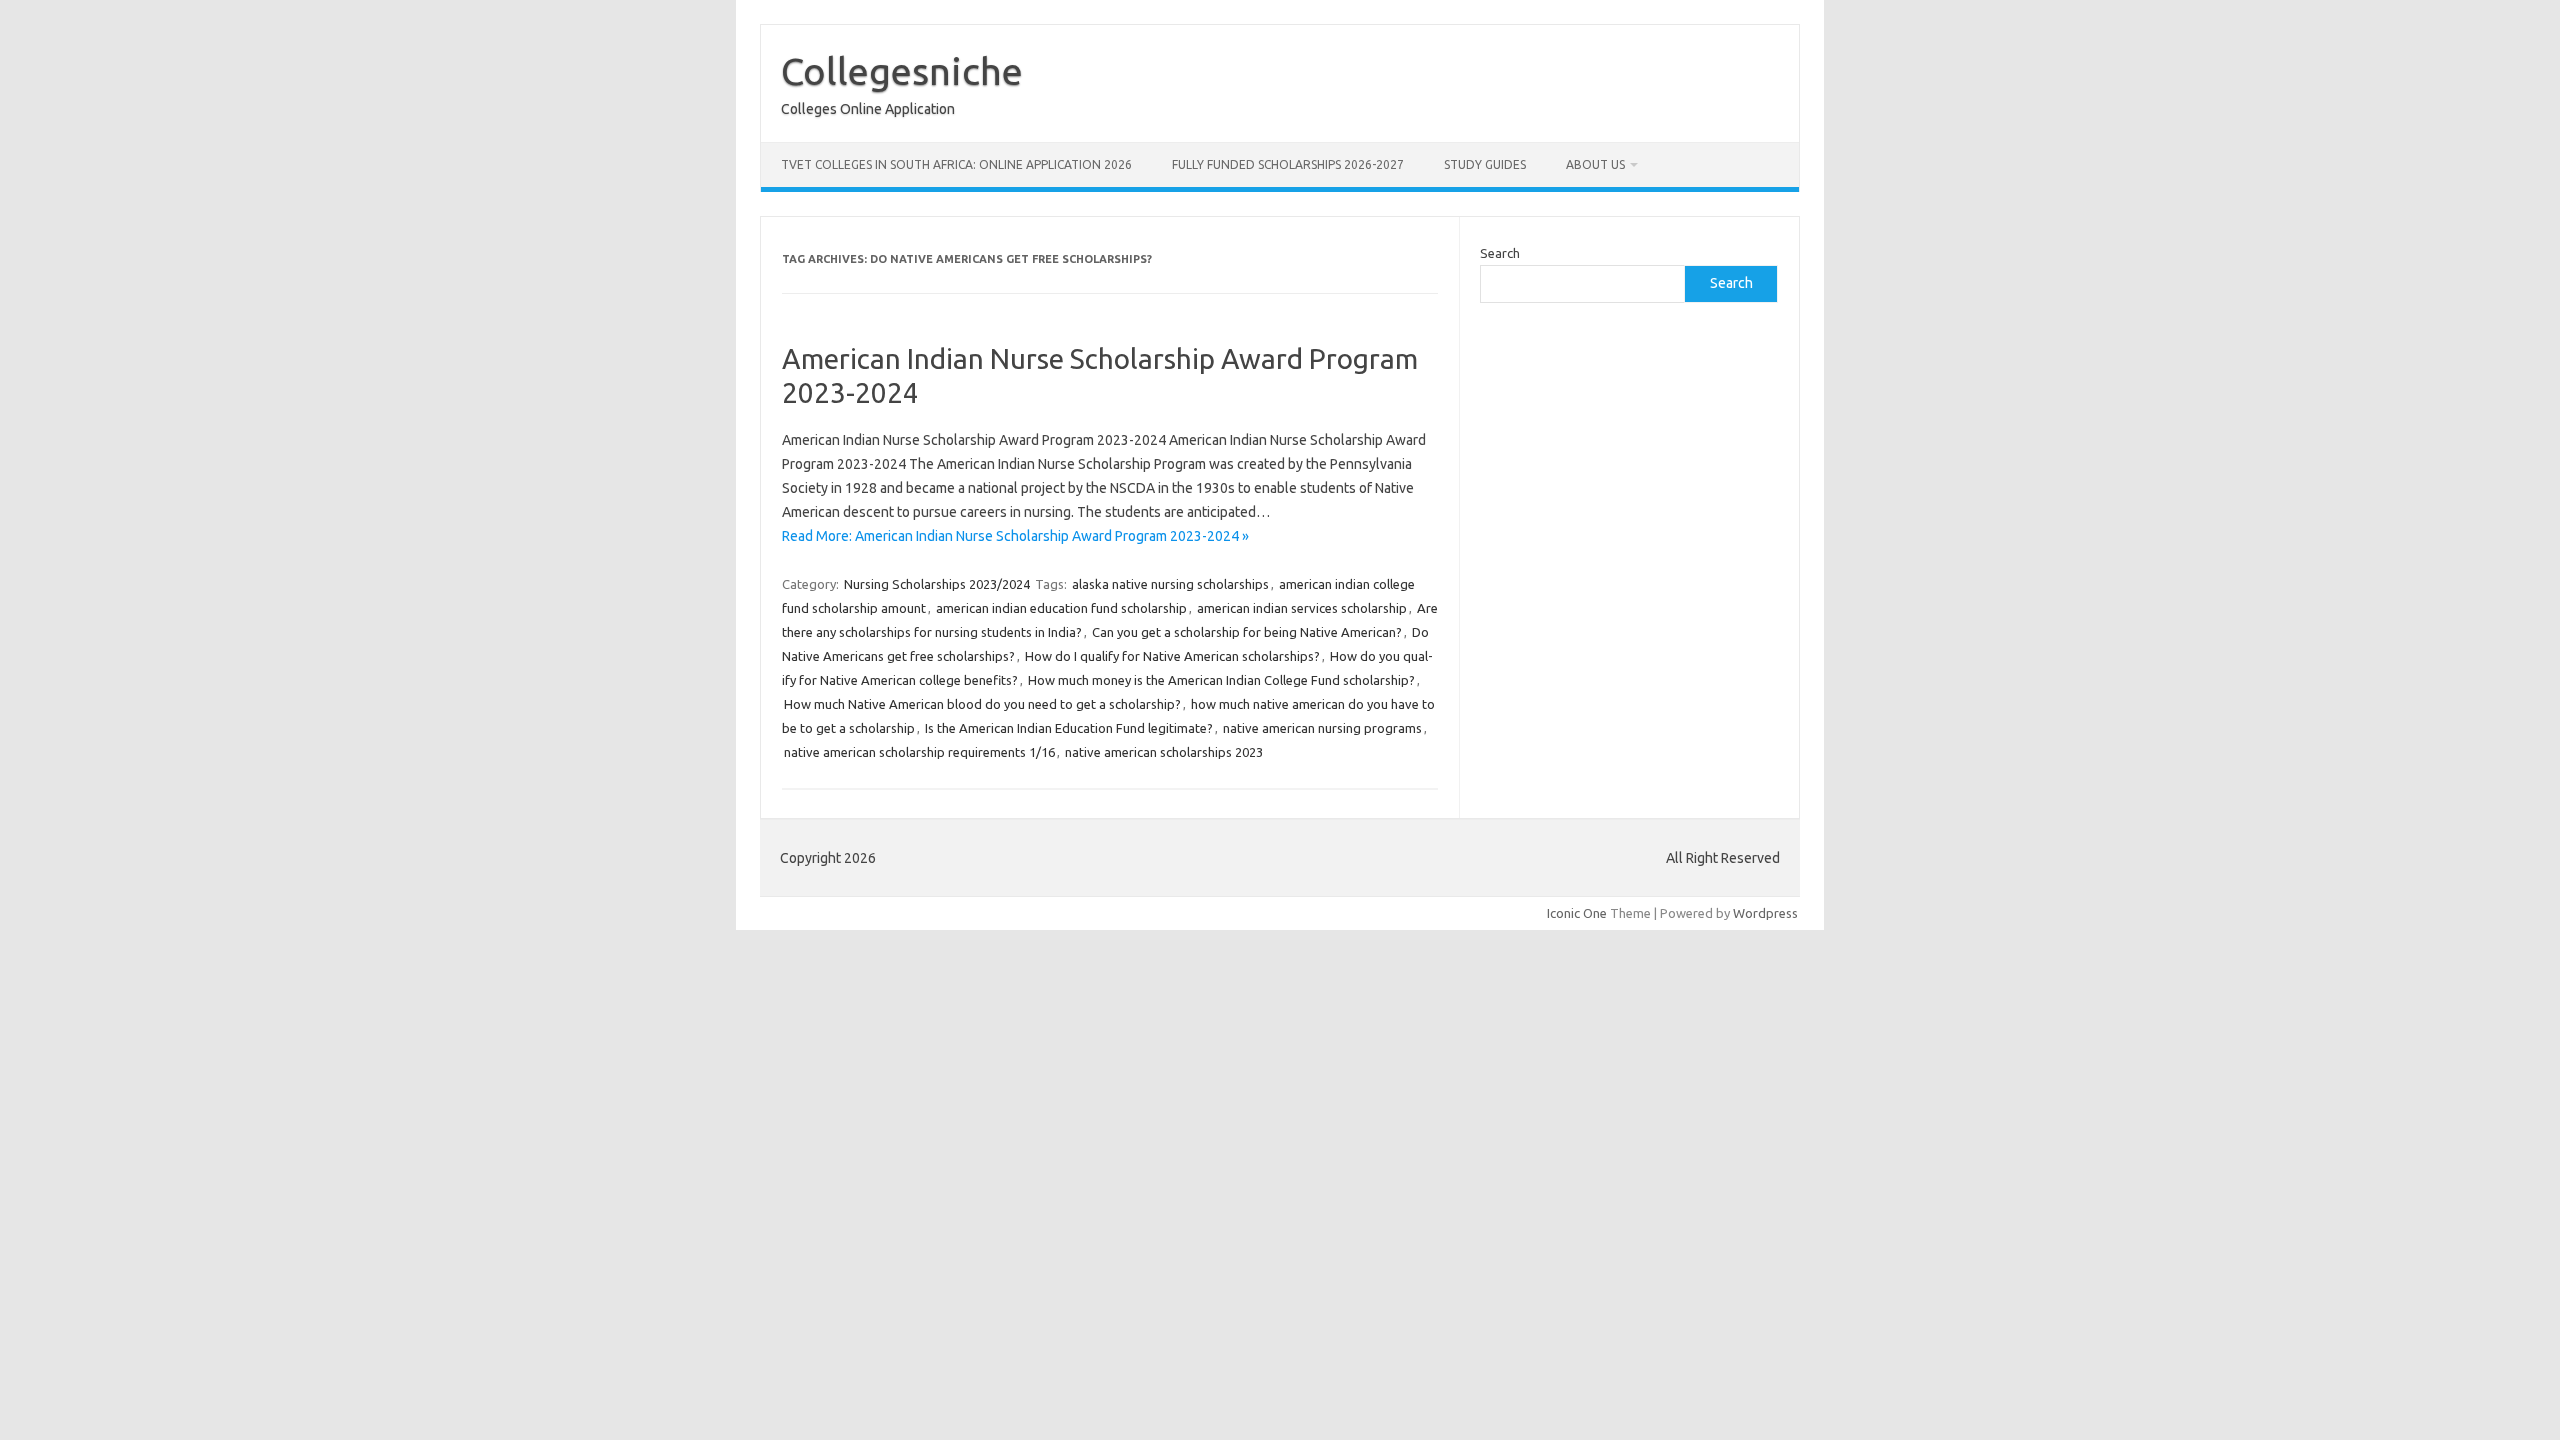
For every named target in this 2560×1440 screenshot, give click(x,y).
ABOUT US (1595, 164)
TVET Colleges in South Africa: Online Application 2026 (956, 164)
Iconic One (1577, 913)
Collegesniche (902, 71)
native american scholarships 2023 (1164, 752)
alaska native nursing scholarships (1170, 584)
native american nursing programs (1322, 728)
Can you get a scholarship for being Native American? (1247, 632)
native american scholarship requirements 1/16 (919, 752)
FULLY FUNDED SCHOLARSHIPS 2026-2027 (1288, 164)
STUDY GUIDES (1485, 164)
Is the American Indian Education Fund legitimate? (1069, 728)
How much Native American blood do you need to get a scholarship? (982, 704)
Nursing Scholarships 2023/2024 (937, 584)
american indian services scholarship (1302, 608)
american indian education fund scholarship (1061, 608)
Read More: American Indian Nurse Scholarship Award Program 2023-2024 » (1015, 536)
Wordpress (1765, 913)
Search (1500, 253)
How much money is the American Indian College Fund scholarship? (1221, 680)
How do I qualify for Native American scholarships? (1172, 656)
